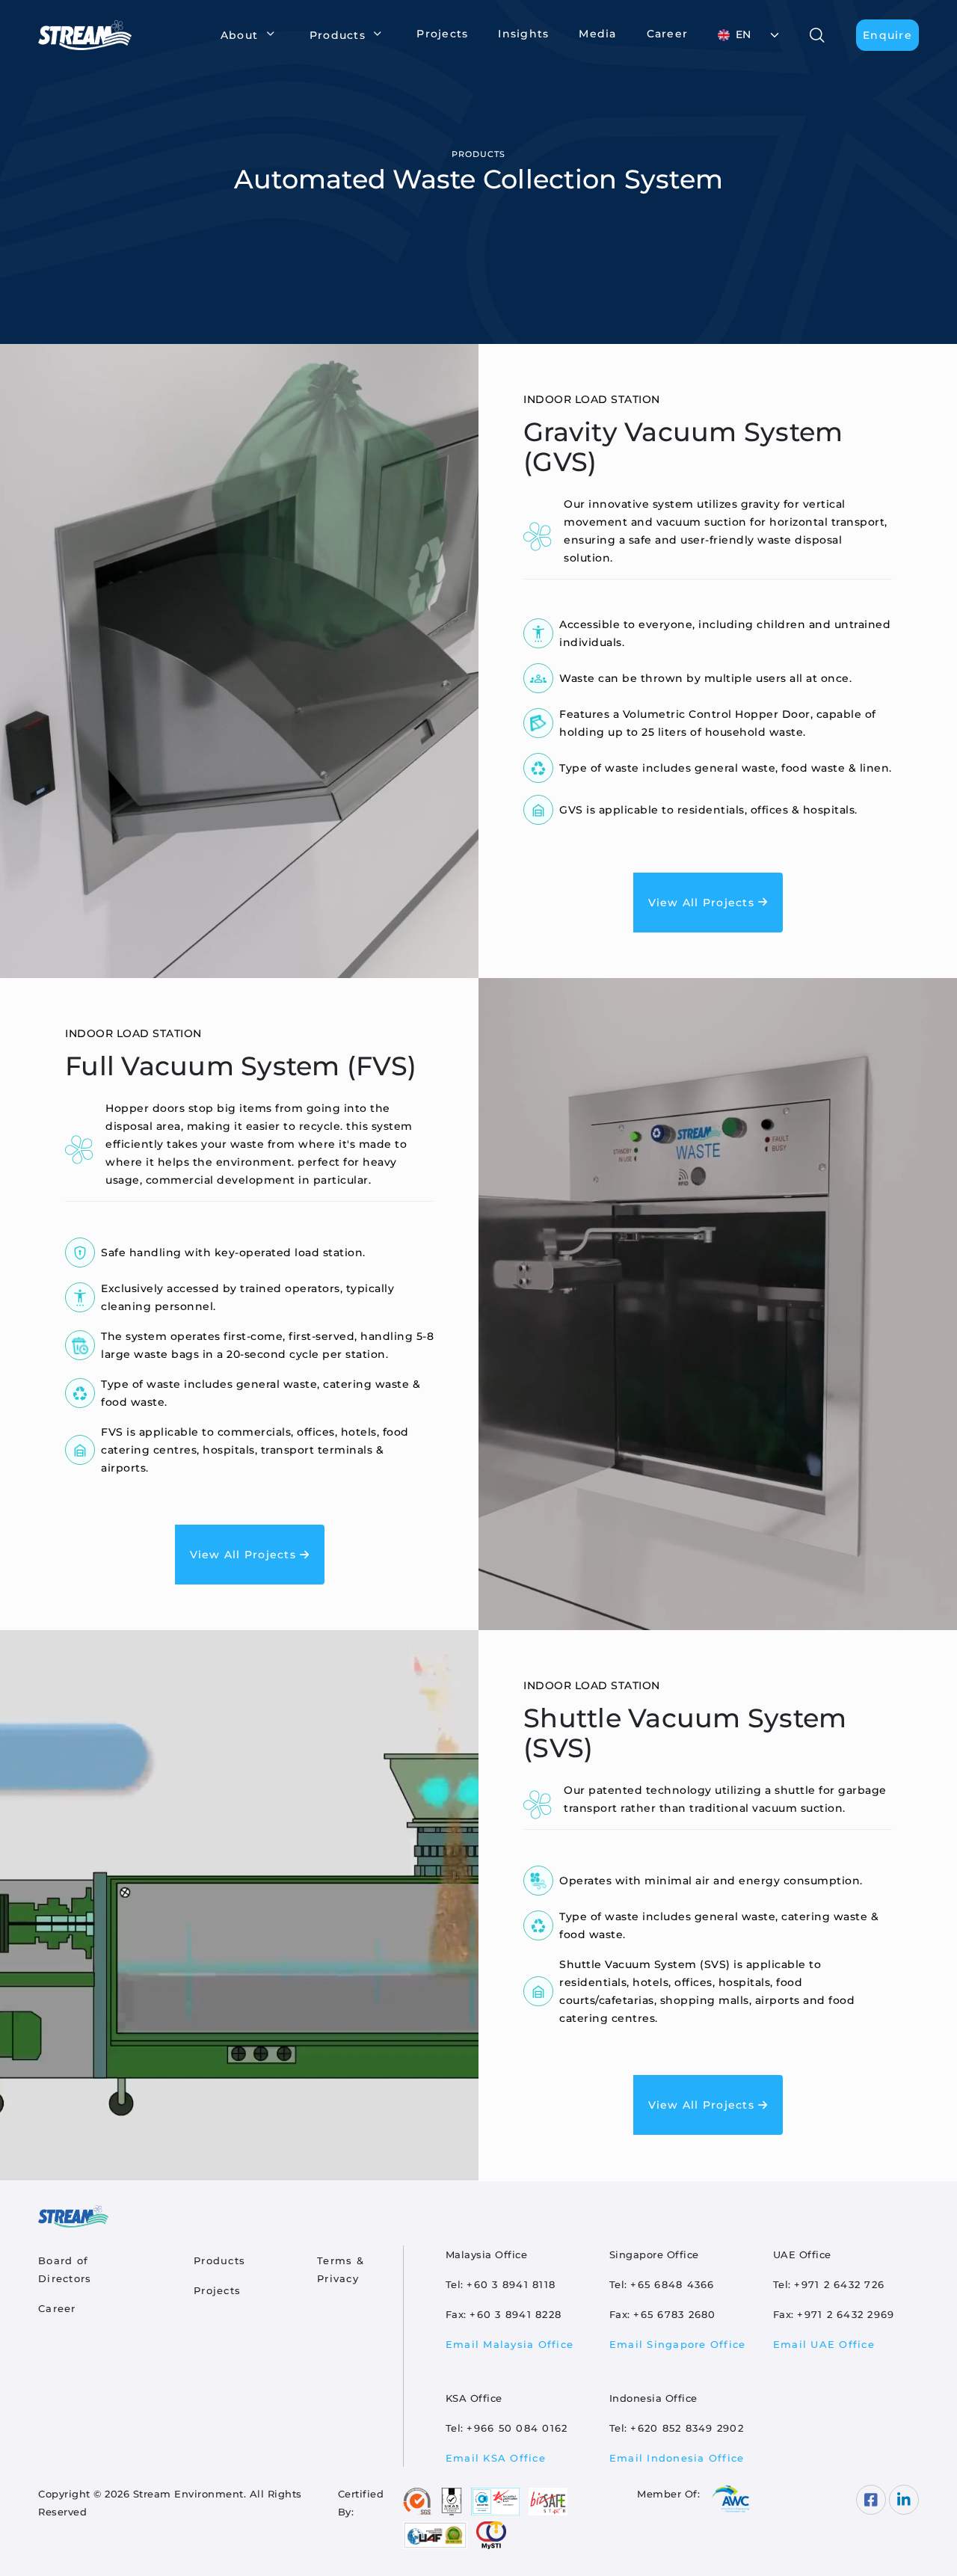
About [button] (239, 35)
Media (597, 34)
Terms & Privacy (341, 2269)
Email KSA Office (496, 2458)
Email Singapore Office (678, 2344)
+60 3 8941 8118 (511, 2284)
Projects (442, 34)
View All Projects (704, 903)
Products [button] (338, 35)
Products (219, 2260)
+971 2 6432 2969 (846, 2314)
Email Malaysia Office (510, 2344)
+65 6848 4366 (672, 2284)
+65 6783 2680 (674, 2314)
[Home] (91, 35)
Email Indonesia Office (677, 2458)
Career (668, 34)
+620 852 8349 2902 (687, 2428)
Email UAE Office (824, 2344)
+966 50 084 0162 (517, 2428)
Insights (523, 34)
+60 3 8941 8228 (516, 2314)
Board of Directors (65, 2269)
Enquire (887, 35)
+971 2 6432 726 (839, 2284)
